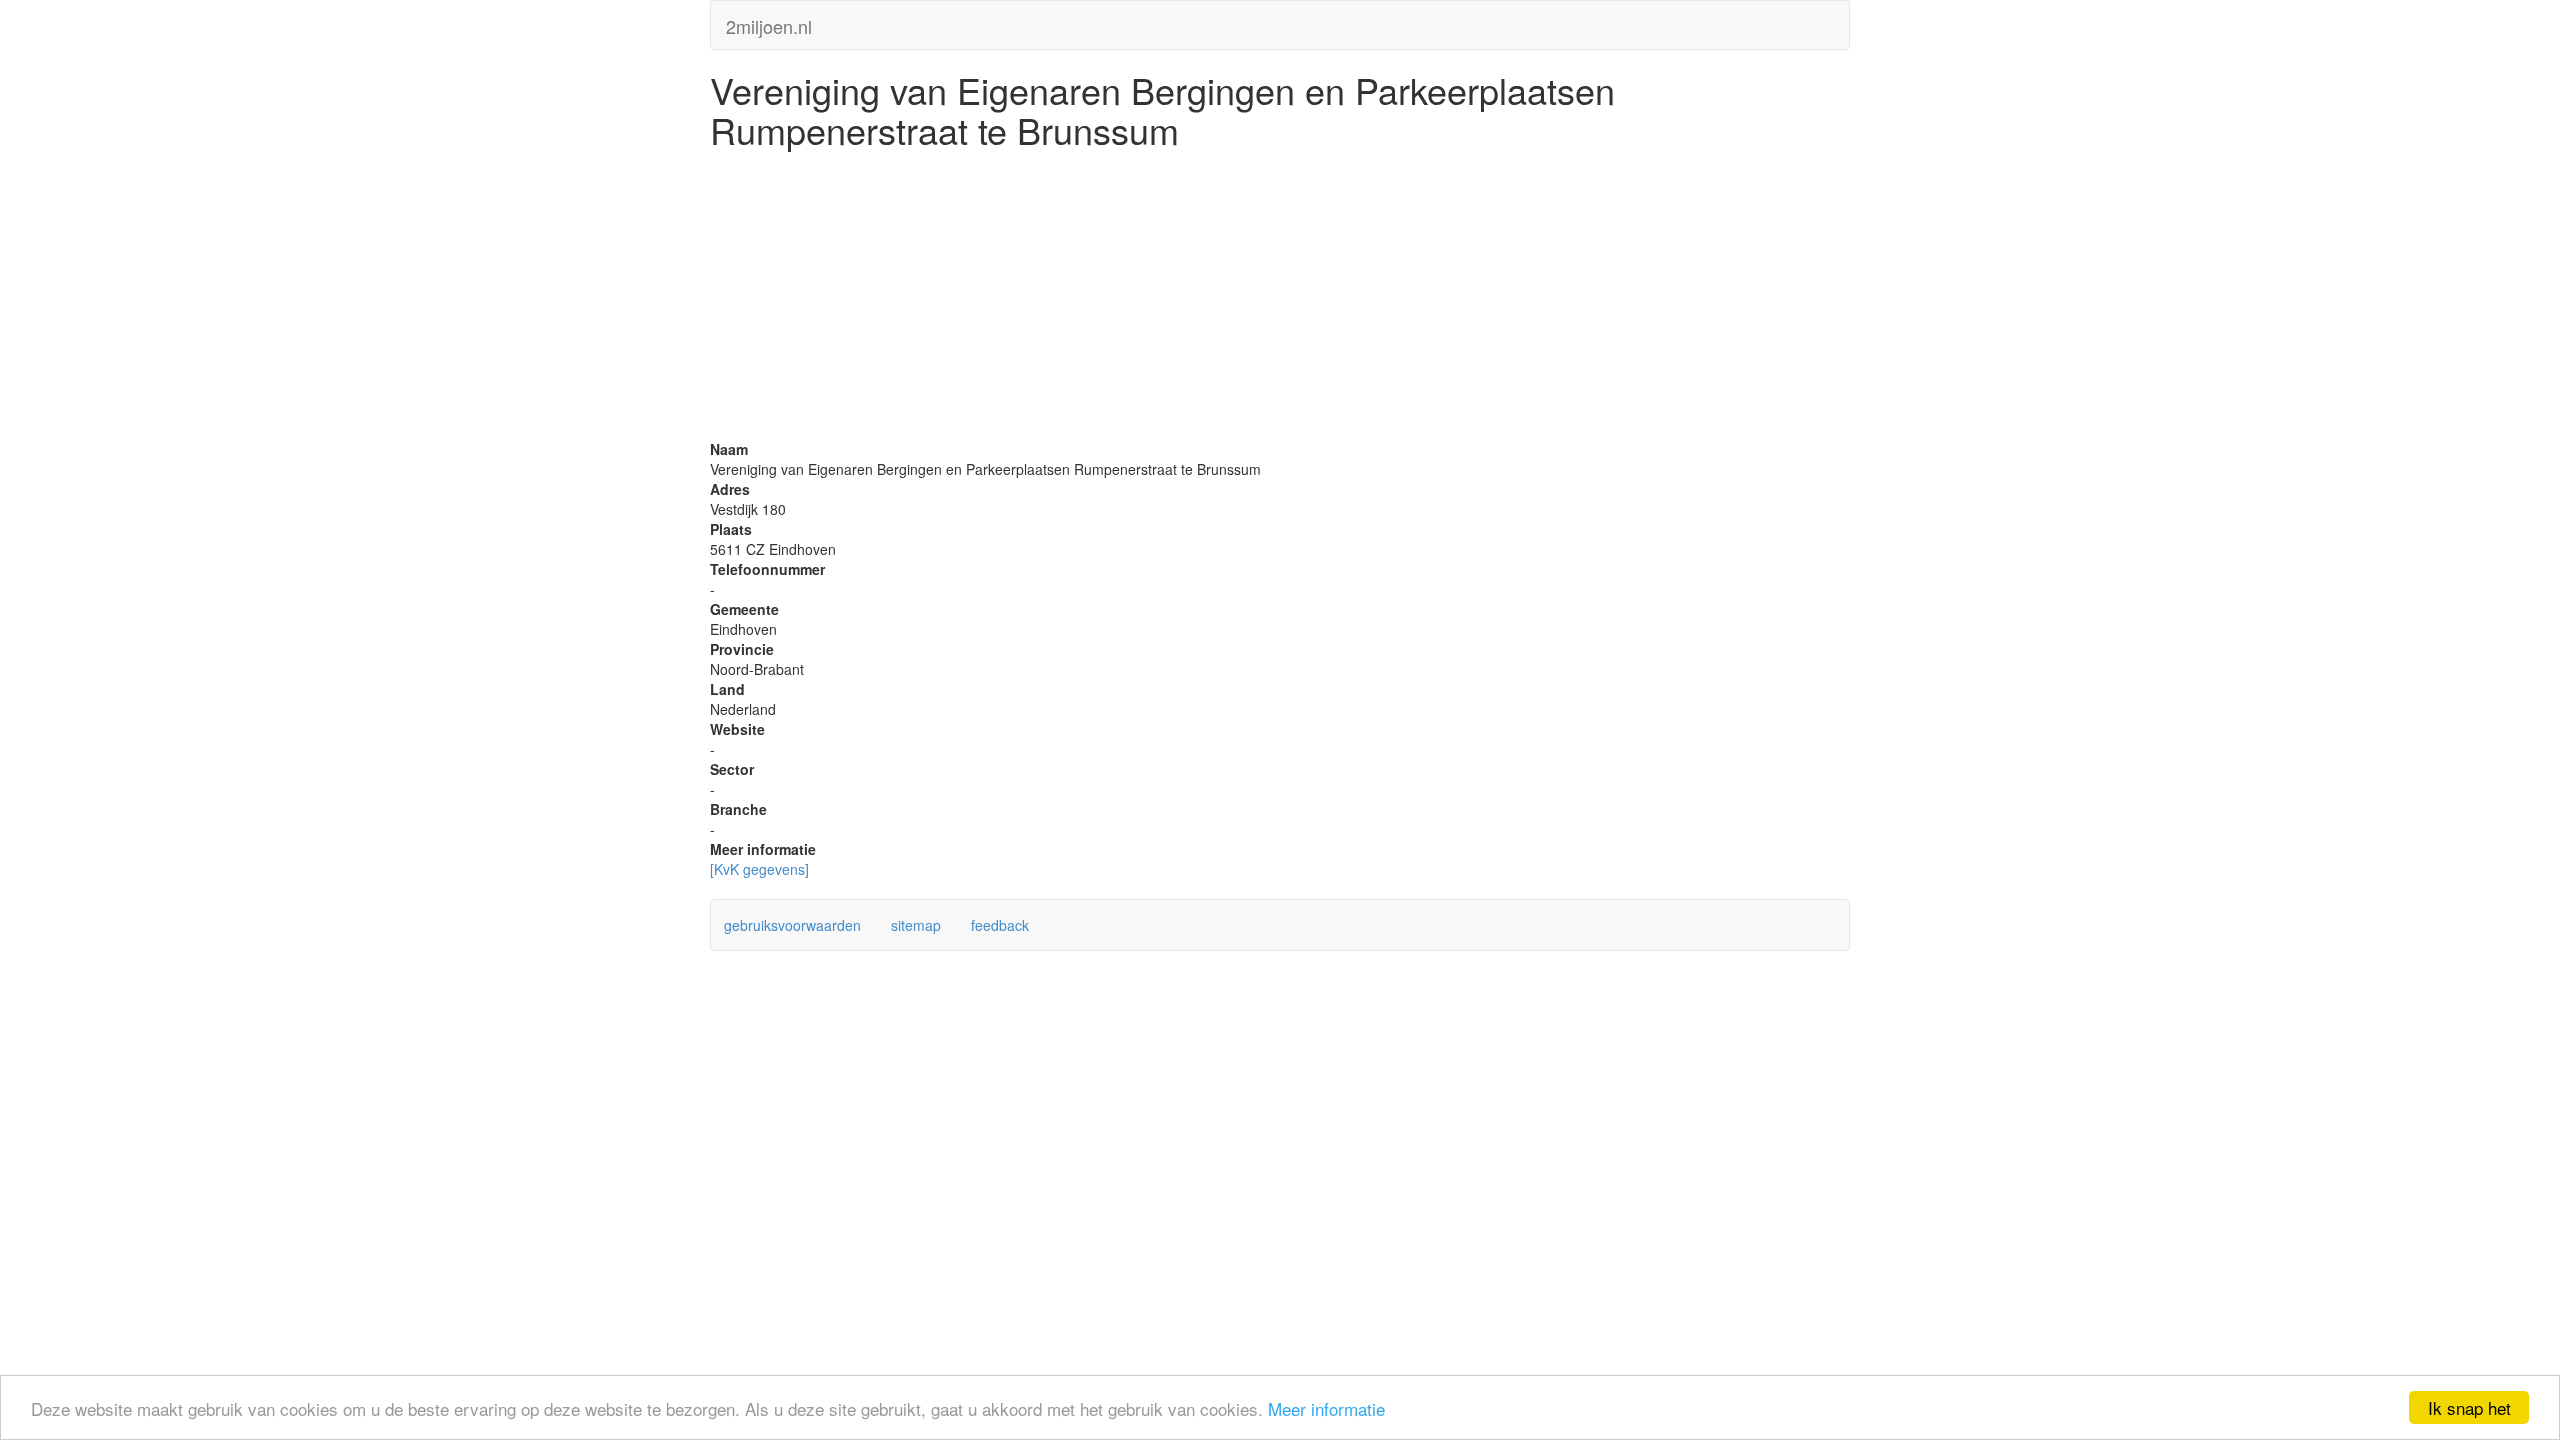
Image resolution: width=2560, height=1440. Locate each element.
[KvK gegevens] (759, 869)
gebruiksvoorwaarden (792, 925)
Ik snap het (2469, 1407)
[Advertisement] (1280, 299)
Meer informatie (1326, 1408)
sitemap (916, 925)
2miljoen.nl (769, 22)
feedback (1000, 925)
